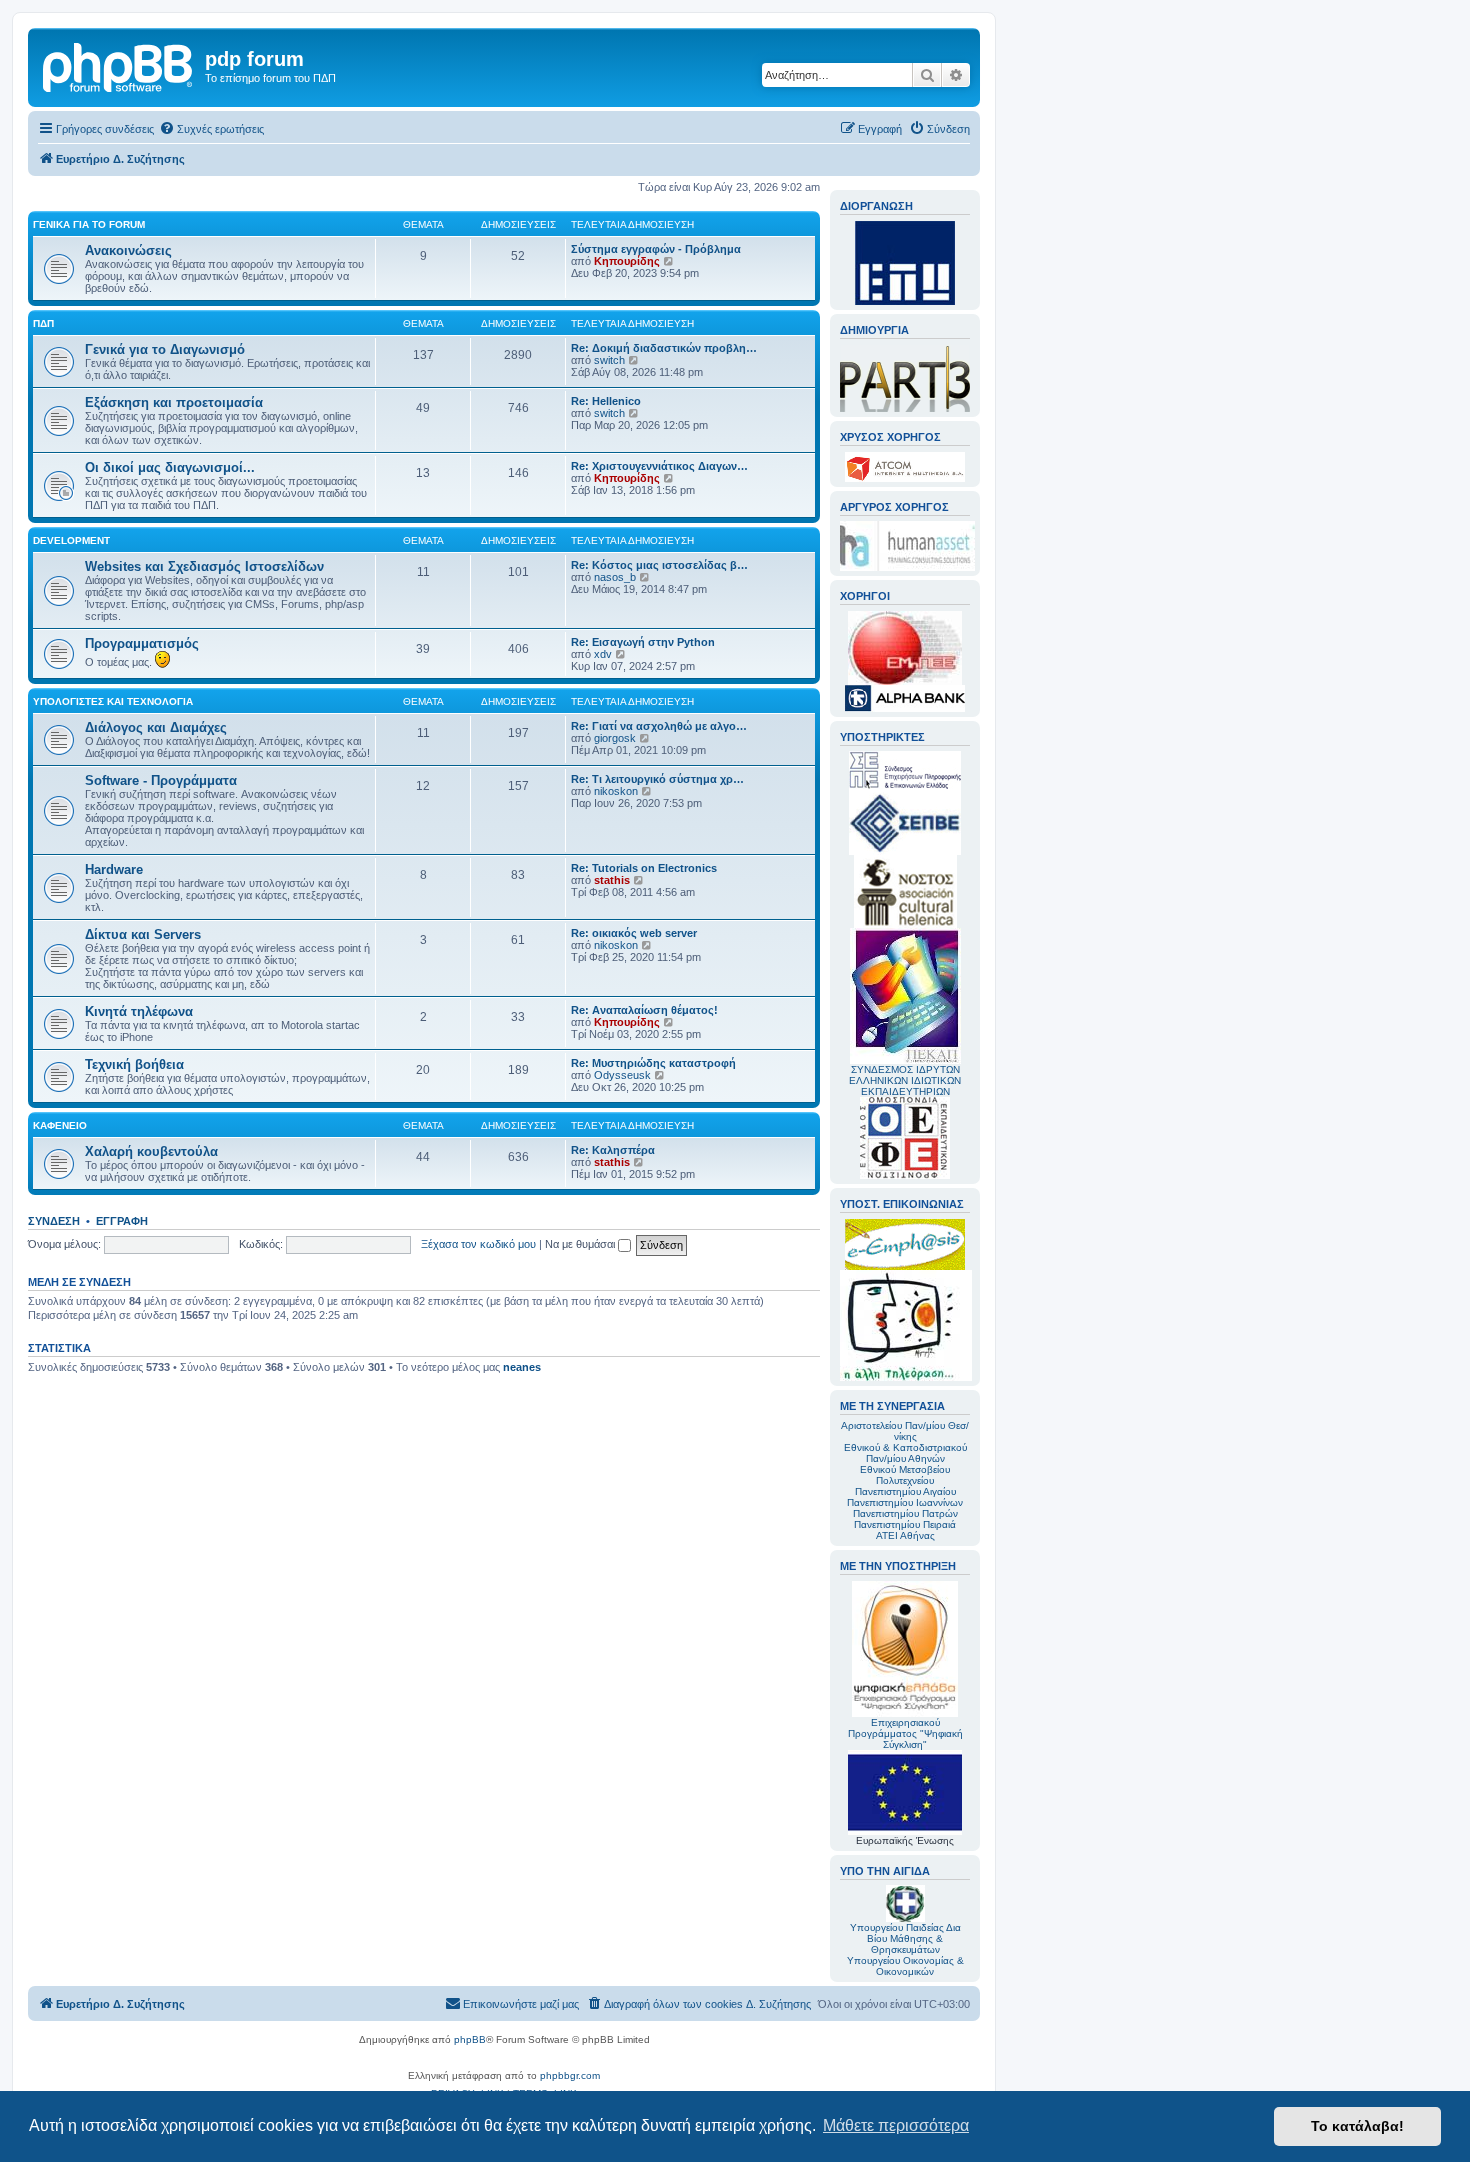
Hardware (114, 869)
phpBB (470, 2039)
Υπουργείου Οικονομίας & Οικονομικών (905, 1966)
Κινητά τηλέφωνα (139, 1011)
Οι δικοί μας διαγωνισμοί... (170, 467)
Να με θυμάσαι (581, 1244)
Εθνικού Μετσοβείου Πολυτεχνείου (905, 1475)
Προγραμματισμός (142, 643)
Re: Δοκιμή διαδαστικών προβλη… (664, 348)
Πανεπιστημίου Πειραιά (905, 1524)
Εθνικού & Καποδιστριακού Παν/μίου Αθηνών (905, 1453)
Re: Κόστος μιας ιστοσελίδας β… (659, 565)
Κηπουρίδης (627, 261)
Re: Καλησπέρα (613, 1150)
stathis (612, 880)
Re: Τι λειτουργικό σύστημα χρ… (657, 779)
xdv (603, 654)
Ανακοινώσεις (128, 250)
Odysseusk (622, 1075)
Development (71, 540)
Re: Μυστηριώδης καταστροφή (653, 1063)
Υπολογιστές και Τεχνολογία (113, 701)
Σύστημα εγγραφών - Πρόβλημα (656, 249)
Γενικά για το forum (89, 224)
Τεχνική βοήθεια (134, 1064)
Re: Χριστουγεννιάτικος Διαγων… (659, 466)
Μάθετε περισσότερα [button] (896, 2125)
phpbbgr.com (570, 2075)
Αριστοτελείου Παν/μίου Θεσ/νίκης (905, 1431)
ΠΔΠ (43, 323)
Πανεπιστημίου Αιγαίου (905, 1491)
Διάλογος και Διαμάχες (156, 727)
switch (609, 360)
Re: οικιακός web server (634, 933)
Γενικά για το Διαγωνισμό (165, 349)
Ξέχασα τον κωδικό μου (478, 1244)
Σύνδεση (54, 1221)
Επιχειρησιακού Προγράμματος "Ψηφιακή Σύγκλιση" (905, 1733)
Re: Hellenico (606, 401)
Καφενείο (60, 1125)
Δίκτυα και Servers (143, 934)
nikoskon (616, 791)
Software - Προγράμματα (161, 780)
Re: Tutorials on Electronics (644, 868)
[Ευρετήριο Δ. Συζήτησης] (119, 65)
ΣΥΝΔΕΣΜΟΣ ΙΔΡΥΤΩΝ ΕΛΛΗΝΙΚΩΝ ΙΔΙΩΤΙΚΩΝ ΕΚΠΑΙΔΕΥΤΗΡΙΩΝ (905, 1080)
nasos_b (615, 577)
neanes (522, 1367)
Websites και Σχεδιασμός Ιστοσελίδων (204, 566)
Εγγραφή (122, 1221)
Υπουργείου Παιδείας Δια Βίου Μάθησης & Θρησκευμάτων (905, 1938)
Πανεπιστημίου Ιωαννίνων (905, 1502)
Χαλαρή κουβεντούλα (151, 1151)
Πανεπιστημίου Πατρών (905, 1513)
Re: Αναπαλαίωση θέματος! (644, 1010)
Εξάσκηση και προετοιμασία (174, 402)
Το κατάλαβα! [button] (1357, 2126)
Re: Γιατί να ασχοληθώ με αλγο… (659, 726)
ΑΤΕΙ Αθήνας (905, 1535)
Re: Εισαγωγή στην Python (643, 642)
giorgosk (615, 738)
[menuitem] (211, 129)
